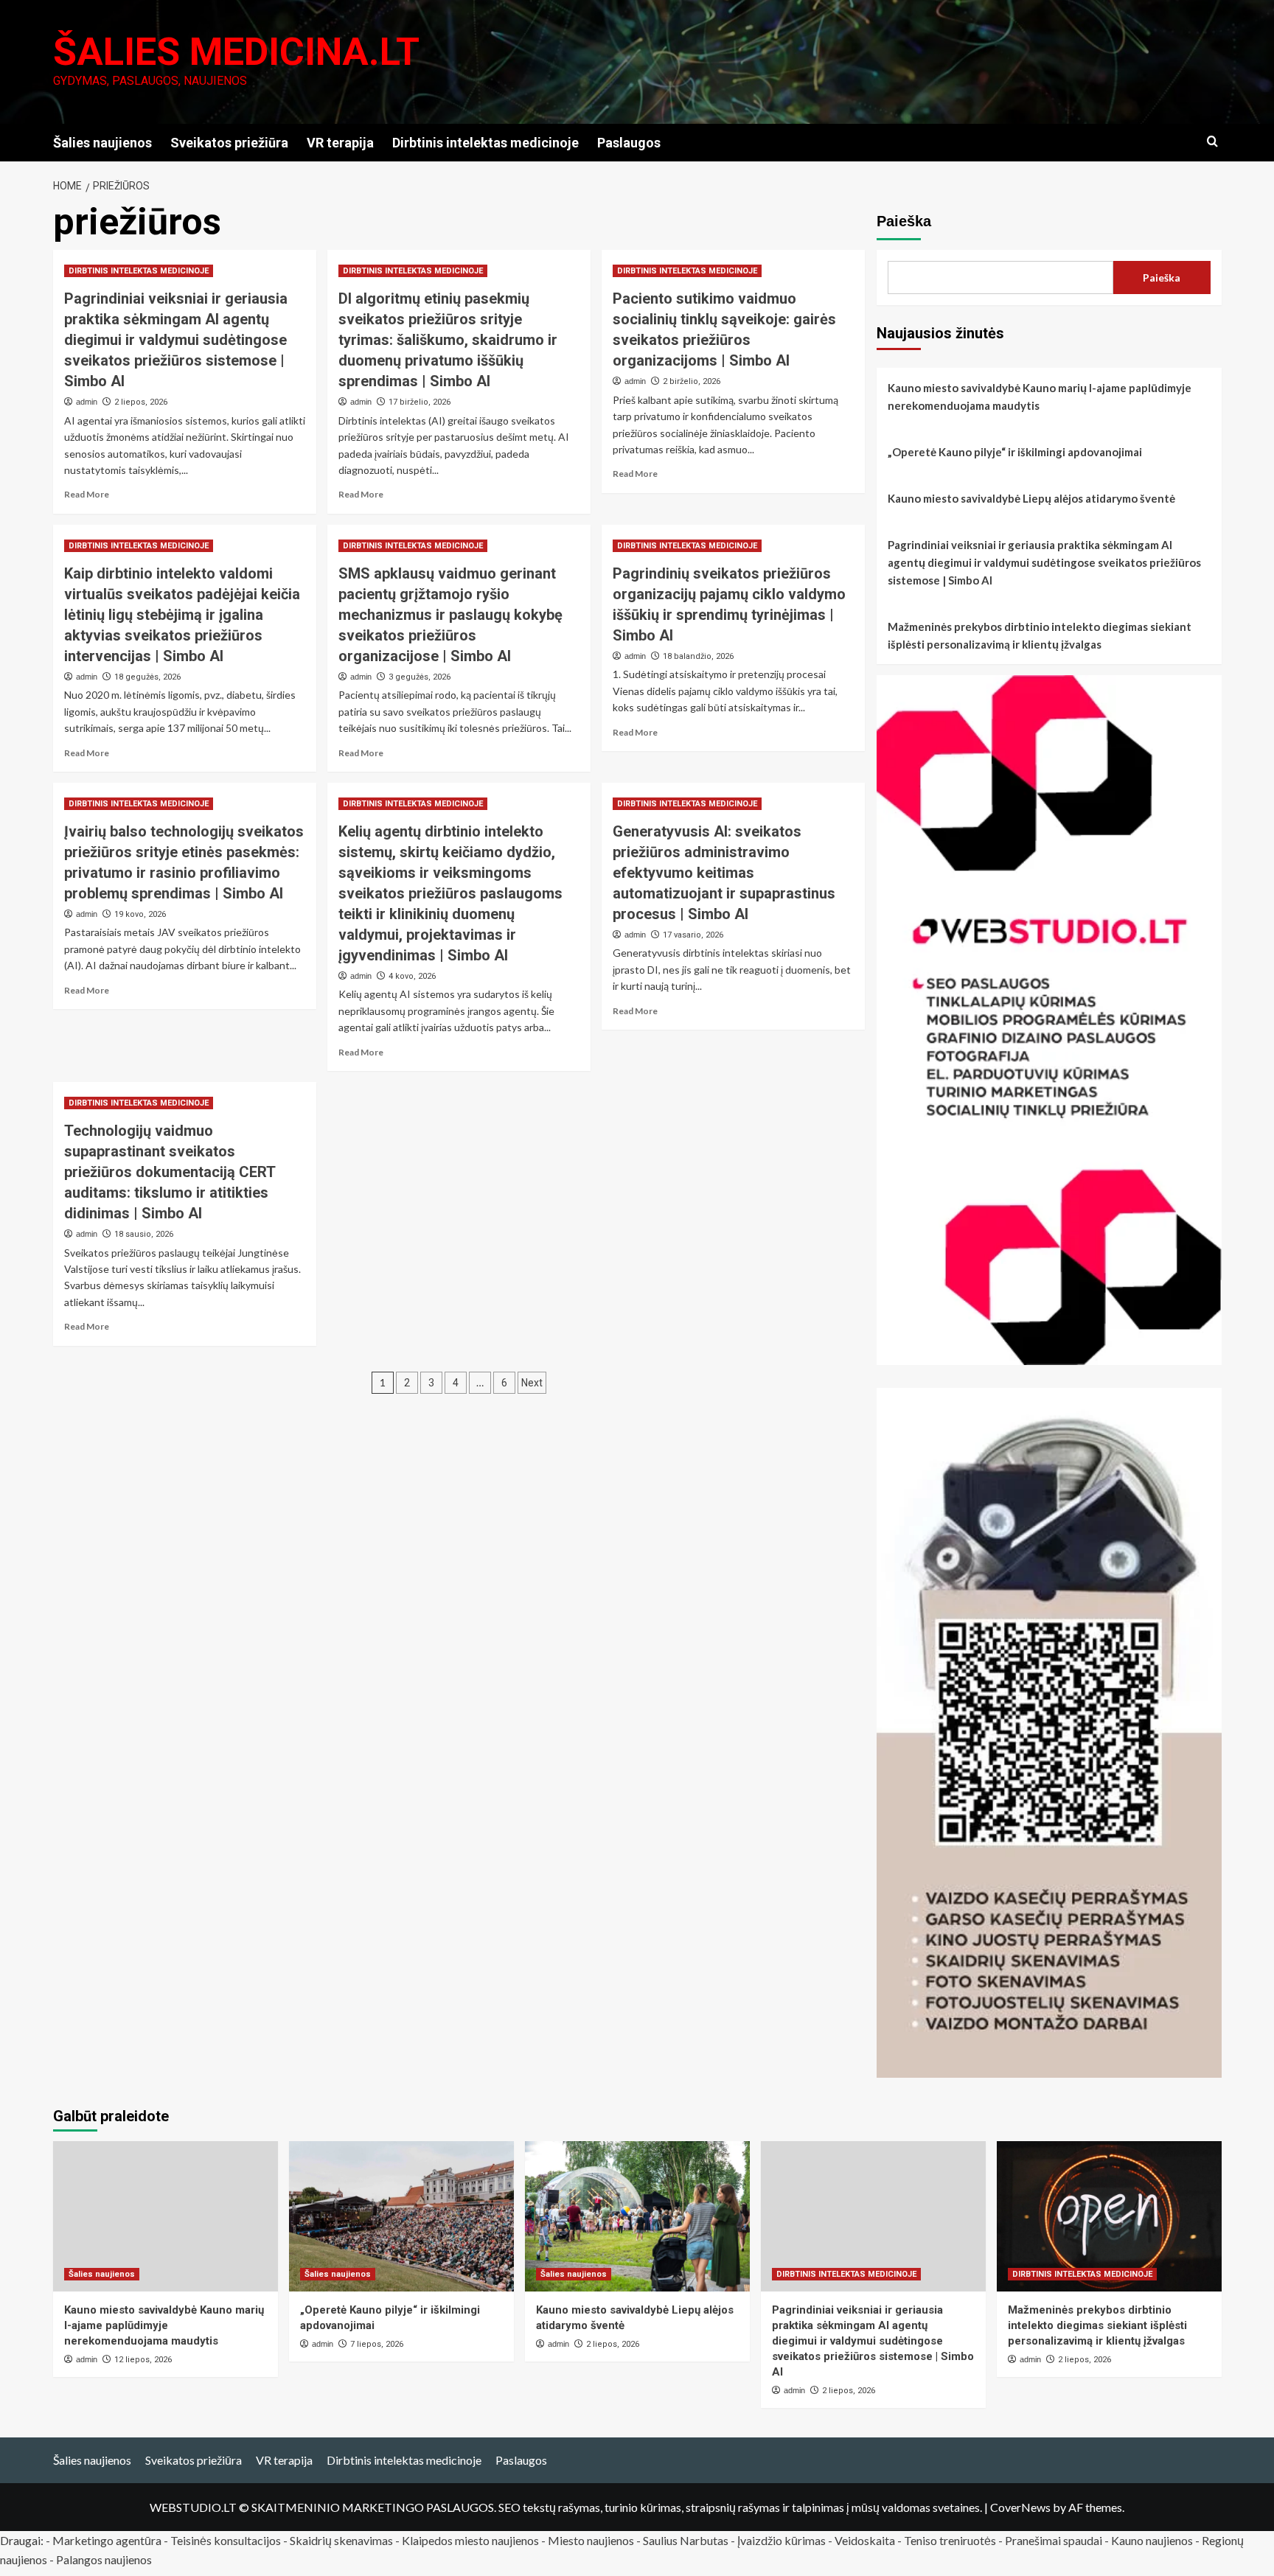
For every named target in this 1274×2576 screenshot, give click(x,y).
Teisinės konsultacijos (226, 2540)
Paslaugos (629, 143)
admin (87, 402)
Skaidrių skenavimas (341, 2540)
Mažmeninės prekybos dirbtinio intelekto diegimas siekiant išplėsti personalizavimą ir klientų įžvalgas (1040, 635)
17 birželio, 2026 (420, 402)
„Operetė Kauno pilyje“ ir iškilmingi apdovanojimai (1015, 452)
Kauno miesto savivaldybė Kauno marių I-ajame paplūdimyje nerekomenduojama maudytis (1040, 397)
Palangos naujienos (104, 2559)
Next (532, 1383)
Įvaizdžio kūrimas (782, 2540)
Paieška (904, 221)
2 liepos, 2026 (141, 402)
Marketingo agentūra (107, 2540)
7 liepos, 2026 (377, 2344)
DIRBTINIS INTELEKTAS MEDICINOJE (139, 271)
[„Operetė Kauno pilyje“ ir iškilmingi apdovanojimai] (401, 2216)
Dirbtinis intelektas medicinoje (485, 143)
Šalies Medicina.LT (236, 52)
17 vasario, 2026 (693, 935)
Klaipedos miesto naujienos (470, 2540)
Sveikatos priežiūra (229, 143)
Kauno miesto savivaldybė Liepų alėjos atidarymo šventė (1031, 498)
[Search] (1212, 142)
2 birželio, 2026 (692, 381)
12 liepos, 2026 (143, 2360)
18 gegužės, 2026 (147, 677)
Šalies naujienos (102, 143)
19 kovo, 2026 (140, 914)
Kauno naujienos (1152, 2540)
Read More (87, 494)
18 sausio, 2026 (144, 1234)
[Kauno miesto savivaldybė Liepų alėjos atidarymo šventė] (637, 2216)
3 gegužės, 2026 (420, 677)
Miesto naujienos (591, 2540)
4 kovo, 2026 (412, 976)
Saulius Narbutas (686, 2540)
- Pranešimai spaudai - (1055, 2540)
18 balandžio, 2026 (698, 656)
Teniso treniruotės (950, 2540)
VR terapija (340, 143)
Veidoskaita (865, 2540)
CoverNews (1020, 2507)
